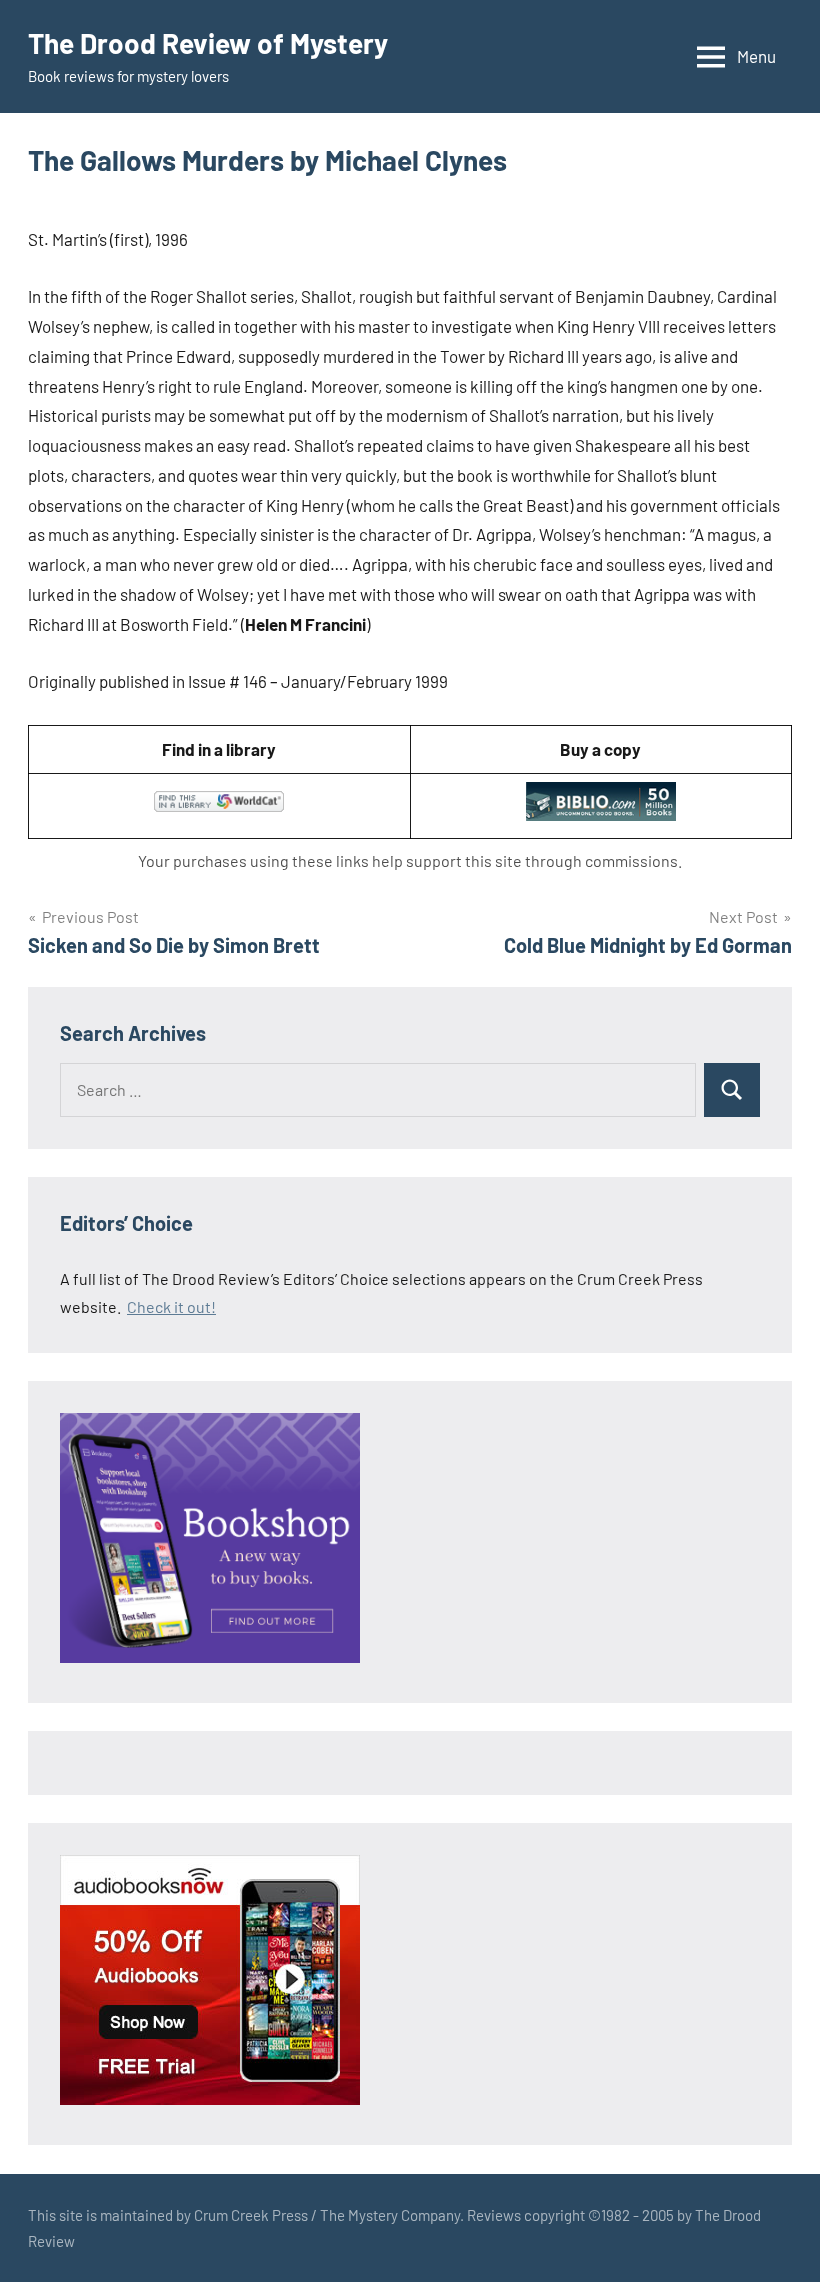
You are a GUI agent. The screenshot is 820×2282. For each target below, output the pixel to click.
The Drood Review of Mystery (208, 43)
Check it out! (171, 1306)
